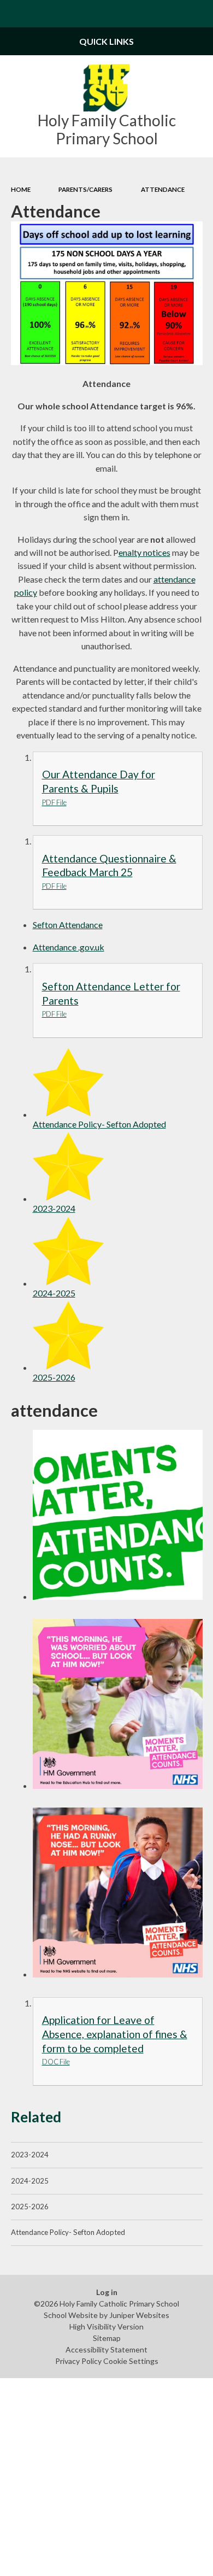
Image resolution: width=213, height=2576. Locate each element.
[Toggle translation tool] (173, 14)
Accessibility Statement (106, 2349)
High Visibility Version (106, 2326)
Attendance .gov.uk (69, 947)
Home (21, 189)
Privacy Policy (78, 2361)
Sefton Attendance (68, 925)
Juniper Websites (139, 2315)
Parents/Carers (85, 189)
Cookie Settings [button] (131, 2361)
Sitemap (107, 2338)
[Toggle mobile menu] (14, 14)
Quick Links (106, 41)
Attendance (163, 189)
